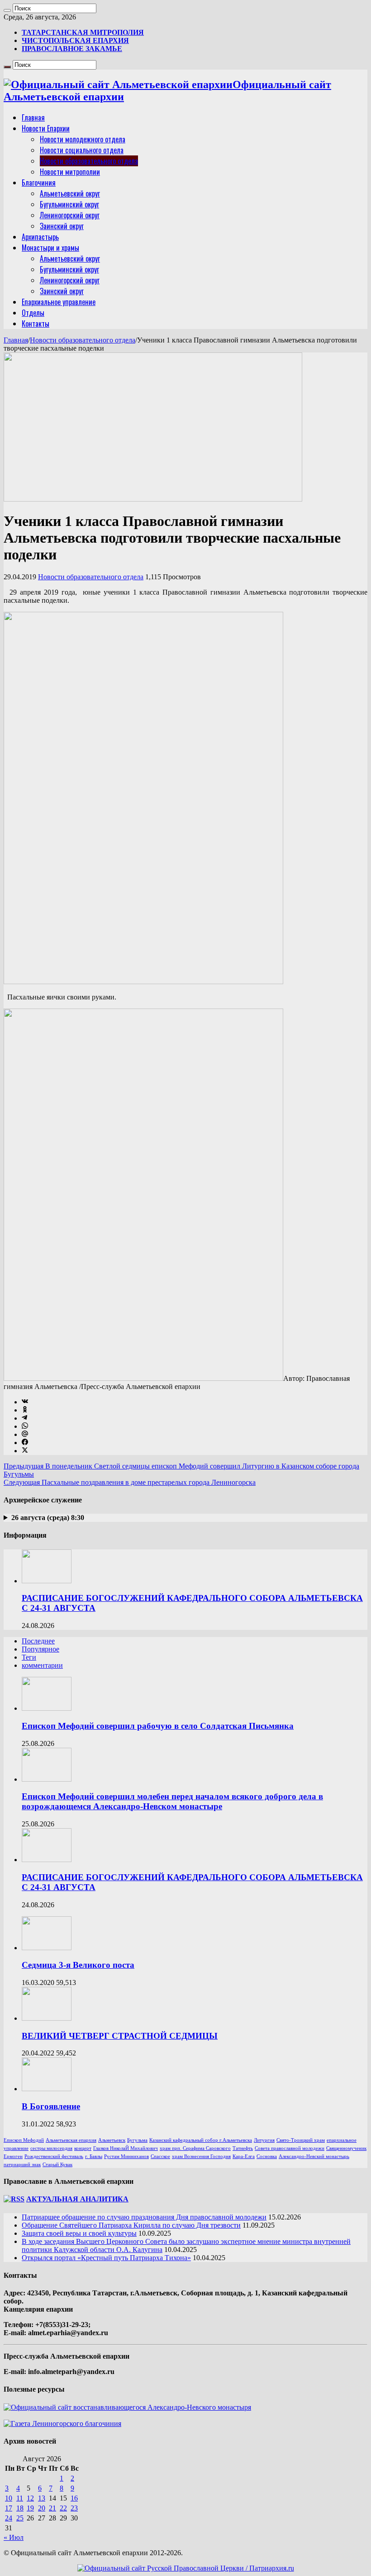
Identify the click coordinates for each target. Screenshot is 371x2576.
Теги (29, 1657)
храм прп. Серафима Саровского (195, 2148)
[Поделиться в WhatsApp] (25, 1426)
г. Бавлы (94, 2156)
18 (20, 2508)
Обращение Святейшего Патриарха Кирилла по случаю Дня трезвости (131, 2225)
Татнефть (243, 2148)
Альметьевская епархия (71, 2140)
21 (52, 2508)
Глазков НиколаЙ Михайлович (126, 2148)
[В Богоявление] (47, 2089)
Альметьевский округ (70, 193)
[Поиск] (7, 10)
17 (9, 2508)
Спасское (160, 2156)
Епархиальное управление (59, 302)
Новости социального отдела (82, 150)
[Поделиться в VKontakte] (25, 1402)
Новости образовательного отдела (89, 161)
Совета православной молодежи (290, 2148)
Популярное (40, 1649)
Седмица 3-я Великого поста (78, 1965)
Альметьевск (112, 2140)
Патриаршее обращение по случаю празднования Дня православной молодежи (144, 2217)
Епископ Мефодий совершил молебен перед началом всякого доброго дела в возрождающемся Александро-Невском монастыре (172, 1801)
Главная (33, 117)
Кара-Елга (244, 2156)
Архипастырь (40, 237)
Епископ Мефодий (24, 2140)
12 (30, 2498)
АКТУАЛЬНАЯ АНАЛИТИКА (77, 2199)
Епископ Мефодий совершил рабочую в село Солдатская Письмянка (158, 1726)
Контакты (36, 324)
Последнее (38, 1641)
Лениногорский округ (70, 215)
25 (20, 2518)
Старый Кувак (57, 2165)
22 (63, 2508)
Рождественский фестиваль (54, 2156)
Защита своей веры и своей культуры (79, 2233)
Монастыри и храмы (50, 248)
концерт (83, 2148)
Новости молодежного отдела (83, 139)
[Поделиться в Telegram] (24, 1418)
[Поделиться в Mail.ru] (25, 1434)
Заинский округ (62, 226)
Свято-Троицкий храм (301, 2140)
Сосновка (267, 2156)
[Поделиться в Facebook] (25, 1443)
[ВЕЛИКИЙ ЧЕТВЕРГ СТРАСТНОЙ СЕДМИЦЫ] (47, 2018)
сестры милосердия (51, 2148)
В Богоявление (51, 2106)
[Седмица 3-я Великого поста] (47, 1948)
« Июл (14, 2537)
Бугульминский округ (69, 204)
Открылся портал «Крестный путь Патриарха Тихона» (106, 2258)
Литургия (264, 2140)
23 (74, 2508)
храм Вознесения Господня (201, 2156)
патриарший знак (22, 2165)
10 (9, 2498)
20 (42, 2508)
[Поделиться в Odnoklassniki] (25, 1410)
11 (20, 2498)
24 (9, 2518)
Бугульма (137, 2140)
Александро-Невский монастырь (314, 2156)
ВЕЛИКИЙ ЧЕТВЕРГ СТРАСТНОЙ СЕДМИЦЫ (120, 2036)
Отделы (33, 313)
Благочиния (39, 183)
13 (42, 2498)
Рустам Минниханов (126, 2156)
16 (74, 2498)
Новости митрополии (70, 172)
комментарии (42, 1665)
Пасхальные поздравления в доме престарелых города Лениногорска (130, 1482)
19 (30, 2508)
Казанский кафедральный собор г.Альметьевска (201, 2140)
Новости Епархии (46, 128)
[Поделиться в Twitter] (25, 1451)
